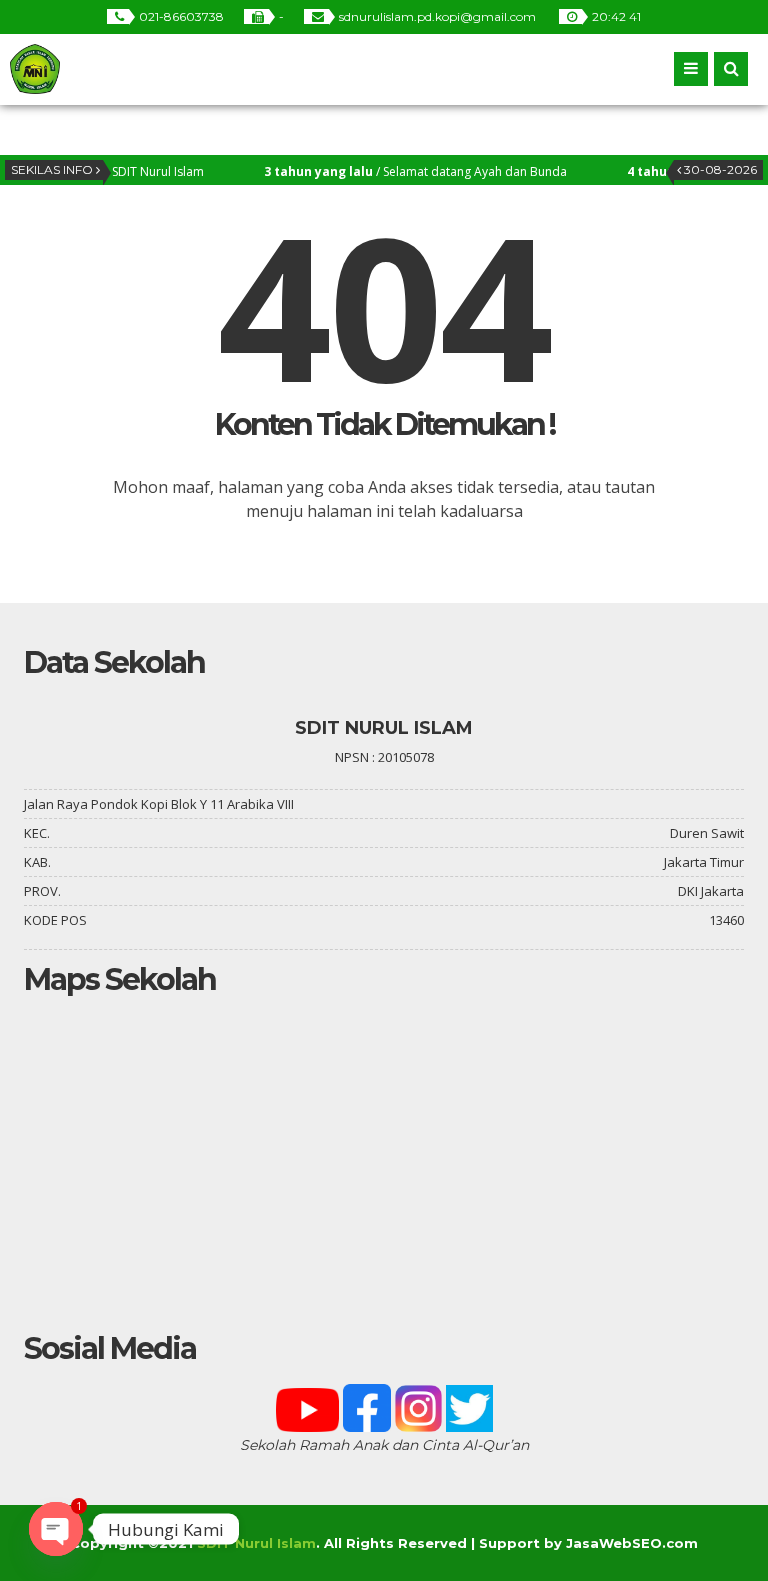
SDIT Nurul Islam (256, 1543)
